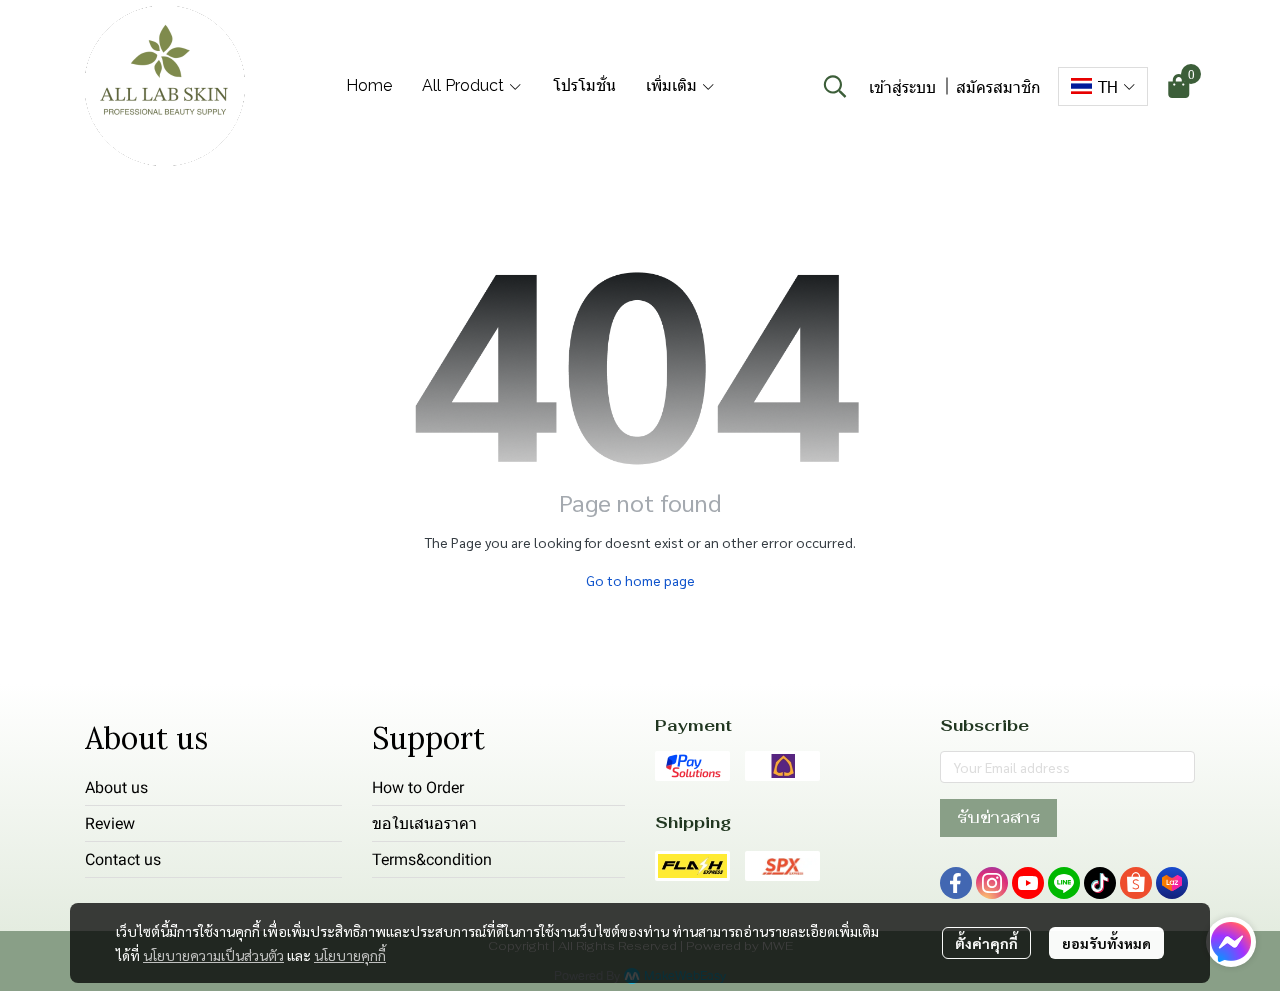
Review (110, 823)
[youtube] (1028, 883)
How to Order (418, 787)
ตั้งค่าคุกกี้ (986, 943)
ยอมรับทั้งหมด (1106, 943)
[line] (1064, 883)
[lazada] (1172, 883)
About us (116, 787)
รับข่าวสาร (998, 817)
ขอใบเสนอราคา (424, 823)
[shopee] (1136, 883)
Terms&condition (432, 859)
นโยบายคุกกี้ (350, 955)
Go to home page (640, 580)
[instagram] (992, 883)
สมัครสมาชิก (998, 86)
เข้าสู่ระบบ (902, 86)
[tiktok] (1100, 883)
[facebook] (956, 883)
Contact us (123, 859)
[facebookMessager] (1231, 942)
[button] (835, 86)
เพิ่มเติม (673, 85)
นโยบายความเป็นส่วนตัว (213, 955)
